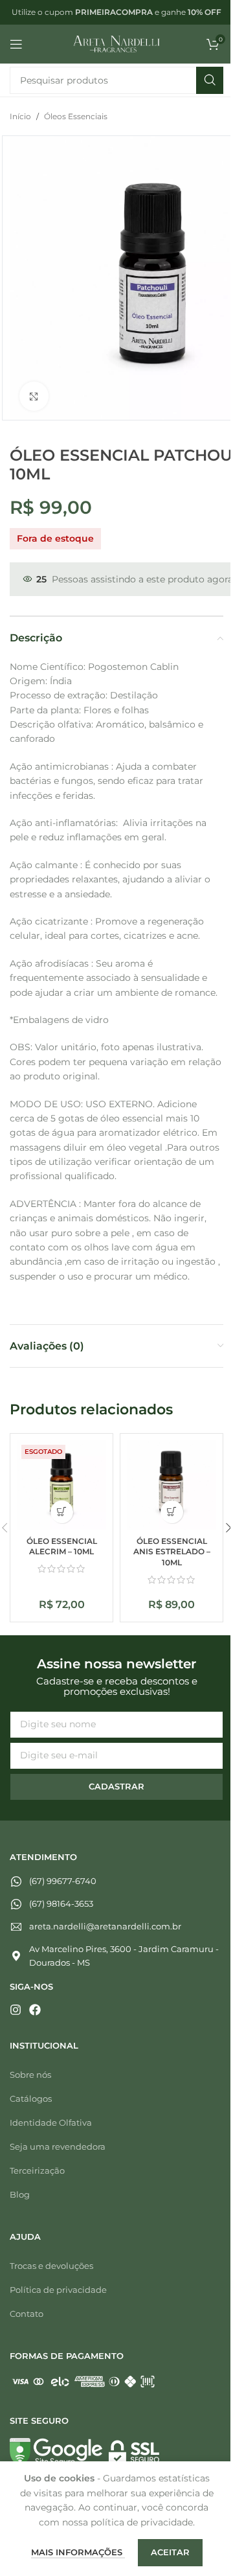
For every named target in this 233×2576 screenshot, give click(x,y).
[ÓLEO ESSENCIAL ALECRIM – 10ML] (61, 1485)
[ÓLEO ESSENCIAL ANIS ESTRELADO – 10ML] (172, 1485)
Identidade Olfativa (51, 2122)
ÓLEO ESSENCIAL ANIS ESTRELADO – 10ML (172, 1552)
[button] (172, 1512)
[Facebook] (35, 2010)
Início (20, 116)
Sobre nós (30, 2075)
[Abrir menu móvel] (16, 44)
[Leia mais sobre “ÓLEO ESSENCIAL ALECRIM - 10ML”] (62, 1512)
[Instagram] (16, 2010)
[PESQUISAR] (210, 80)
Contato (27, 2314)
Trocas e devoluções (51, 2266)
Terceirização (37, 2170)
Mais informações (78, 2552)
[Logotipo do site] (117, 43)
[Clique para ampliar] (34, 396)
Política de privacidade (58, 2290)
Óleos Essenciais (76, 116)
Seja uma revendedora (58, 2146)
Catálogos (31, 2099)
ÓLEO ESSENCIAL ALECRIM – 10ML (62, 1547)
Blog (20, 2194)
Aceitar (170, 2552)
